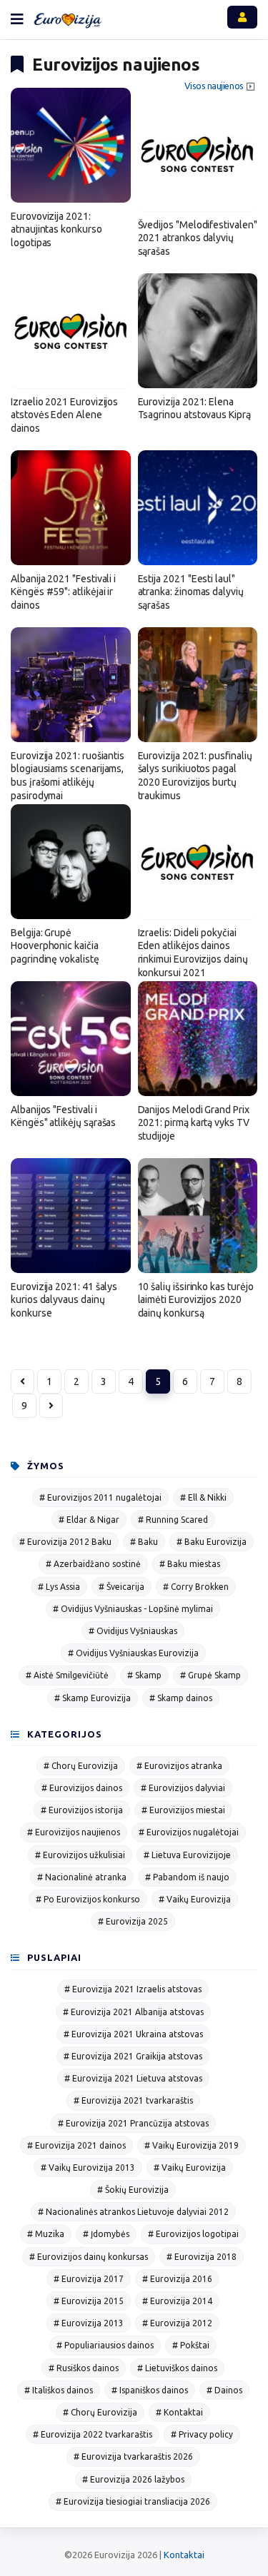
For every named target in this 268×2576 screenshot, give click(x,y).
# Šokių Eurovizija (133, 2190)
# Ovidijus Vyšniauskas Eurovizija (133, 1653)
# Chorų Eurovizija (81, 1766)
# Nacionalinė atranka (82, 1877)
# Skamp (144, 1675)
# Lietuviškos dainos (177, 2368)
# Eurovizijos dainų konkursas (89, 2257)
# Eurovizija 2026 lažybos (133, 2479)
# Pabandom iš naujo (187, 1877)
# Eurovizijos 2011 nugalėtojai (100, 1497)
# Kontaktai (179, 2412)
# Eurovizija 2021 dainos (76, 2145)
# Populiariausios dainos (105, 2345)
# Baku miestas (190, 1564)
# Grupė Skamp (210, 1675)
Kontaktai (184, 2555)
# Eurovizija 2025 (133, 1921)
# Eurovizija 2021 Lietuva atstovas (133, 2078)
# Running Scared (173, 1520)
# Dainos (224, 2390)
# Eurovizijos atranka (179, 1766)
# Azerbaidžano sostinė (93, 1564)
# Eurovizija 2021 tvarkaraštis (133, 2100)
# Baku (144, 1542)
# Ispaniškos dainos (150, 2390)
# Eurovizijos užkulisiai (80, 1855)
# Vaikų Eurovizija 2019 (192, 2145)
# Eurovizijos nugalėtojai (189, 1832)
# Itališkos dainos (59, 2390)
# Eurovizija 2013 (89, 2323)
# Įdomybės (106, 2234)
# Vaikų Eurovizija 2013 (88, 2167)
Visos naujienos (214, 86)
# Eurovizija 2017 (89, 2279)
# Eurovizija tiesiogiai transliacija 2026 (133, 2501)
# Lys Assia (59, 1587)
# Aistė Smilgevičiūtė (67, 1675)
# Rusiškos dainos (84, 2368)
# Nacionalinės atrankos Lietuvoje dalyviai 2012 (133, 2212)
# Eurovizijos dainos (82, 1788)
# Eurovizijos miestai (183, 1810)
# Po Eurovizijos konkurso (88, 1899)
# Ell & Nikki (203, 1497)
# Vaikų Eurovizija (195, 1899)
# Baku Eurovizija (212, 1542)
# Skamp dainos (181, 1698)
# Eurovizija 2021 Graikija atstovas (133, 2056)
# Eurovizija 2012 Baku (65, 1542)
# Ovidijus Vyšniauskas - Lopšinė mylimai (133, 1609)
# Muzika (46, 2234)
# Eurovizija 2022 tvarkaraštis (93, 2434)
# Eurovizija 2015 (89, 2301)
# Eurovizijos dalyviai (183, 1788)
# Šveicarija (121, 1587)
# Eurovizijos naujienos (74, 1832)
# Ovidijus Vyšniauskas (133, 1631)
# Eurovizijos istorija (82, 1810)
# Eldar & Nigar (89, 1520)
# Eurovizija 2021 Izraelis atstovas (133, 1989)
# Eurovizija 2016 (177, 2279)
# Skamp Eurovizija (93, 1698)
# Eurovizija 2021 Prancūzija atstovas (133, 2123)
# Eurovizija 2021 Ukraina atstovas (133, 2034)
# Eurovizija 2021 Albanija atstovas (133, 2012)
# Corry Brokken (196, 1587)
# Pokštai (191, 2345)
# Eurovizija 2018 (202, 2257)
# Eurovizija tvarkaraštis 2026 (133, 2456)
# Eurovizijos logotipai (193, 2234)
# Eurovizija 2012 (177, 2323)
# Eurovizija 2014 (177, 2301)
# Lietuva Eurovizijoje (187, 1855)
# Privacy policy (202, 2434)
